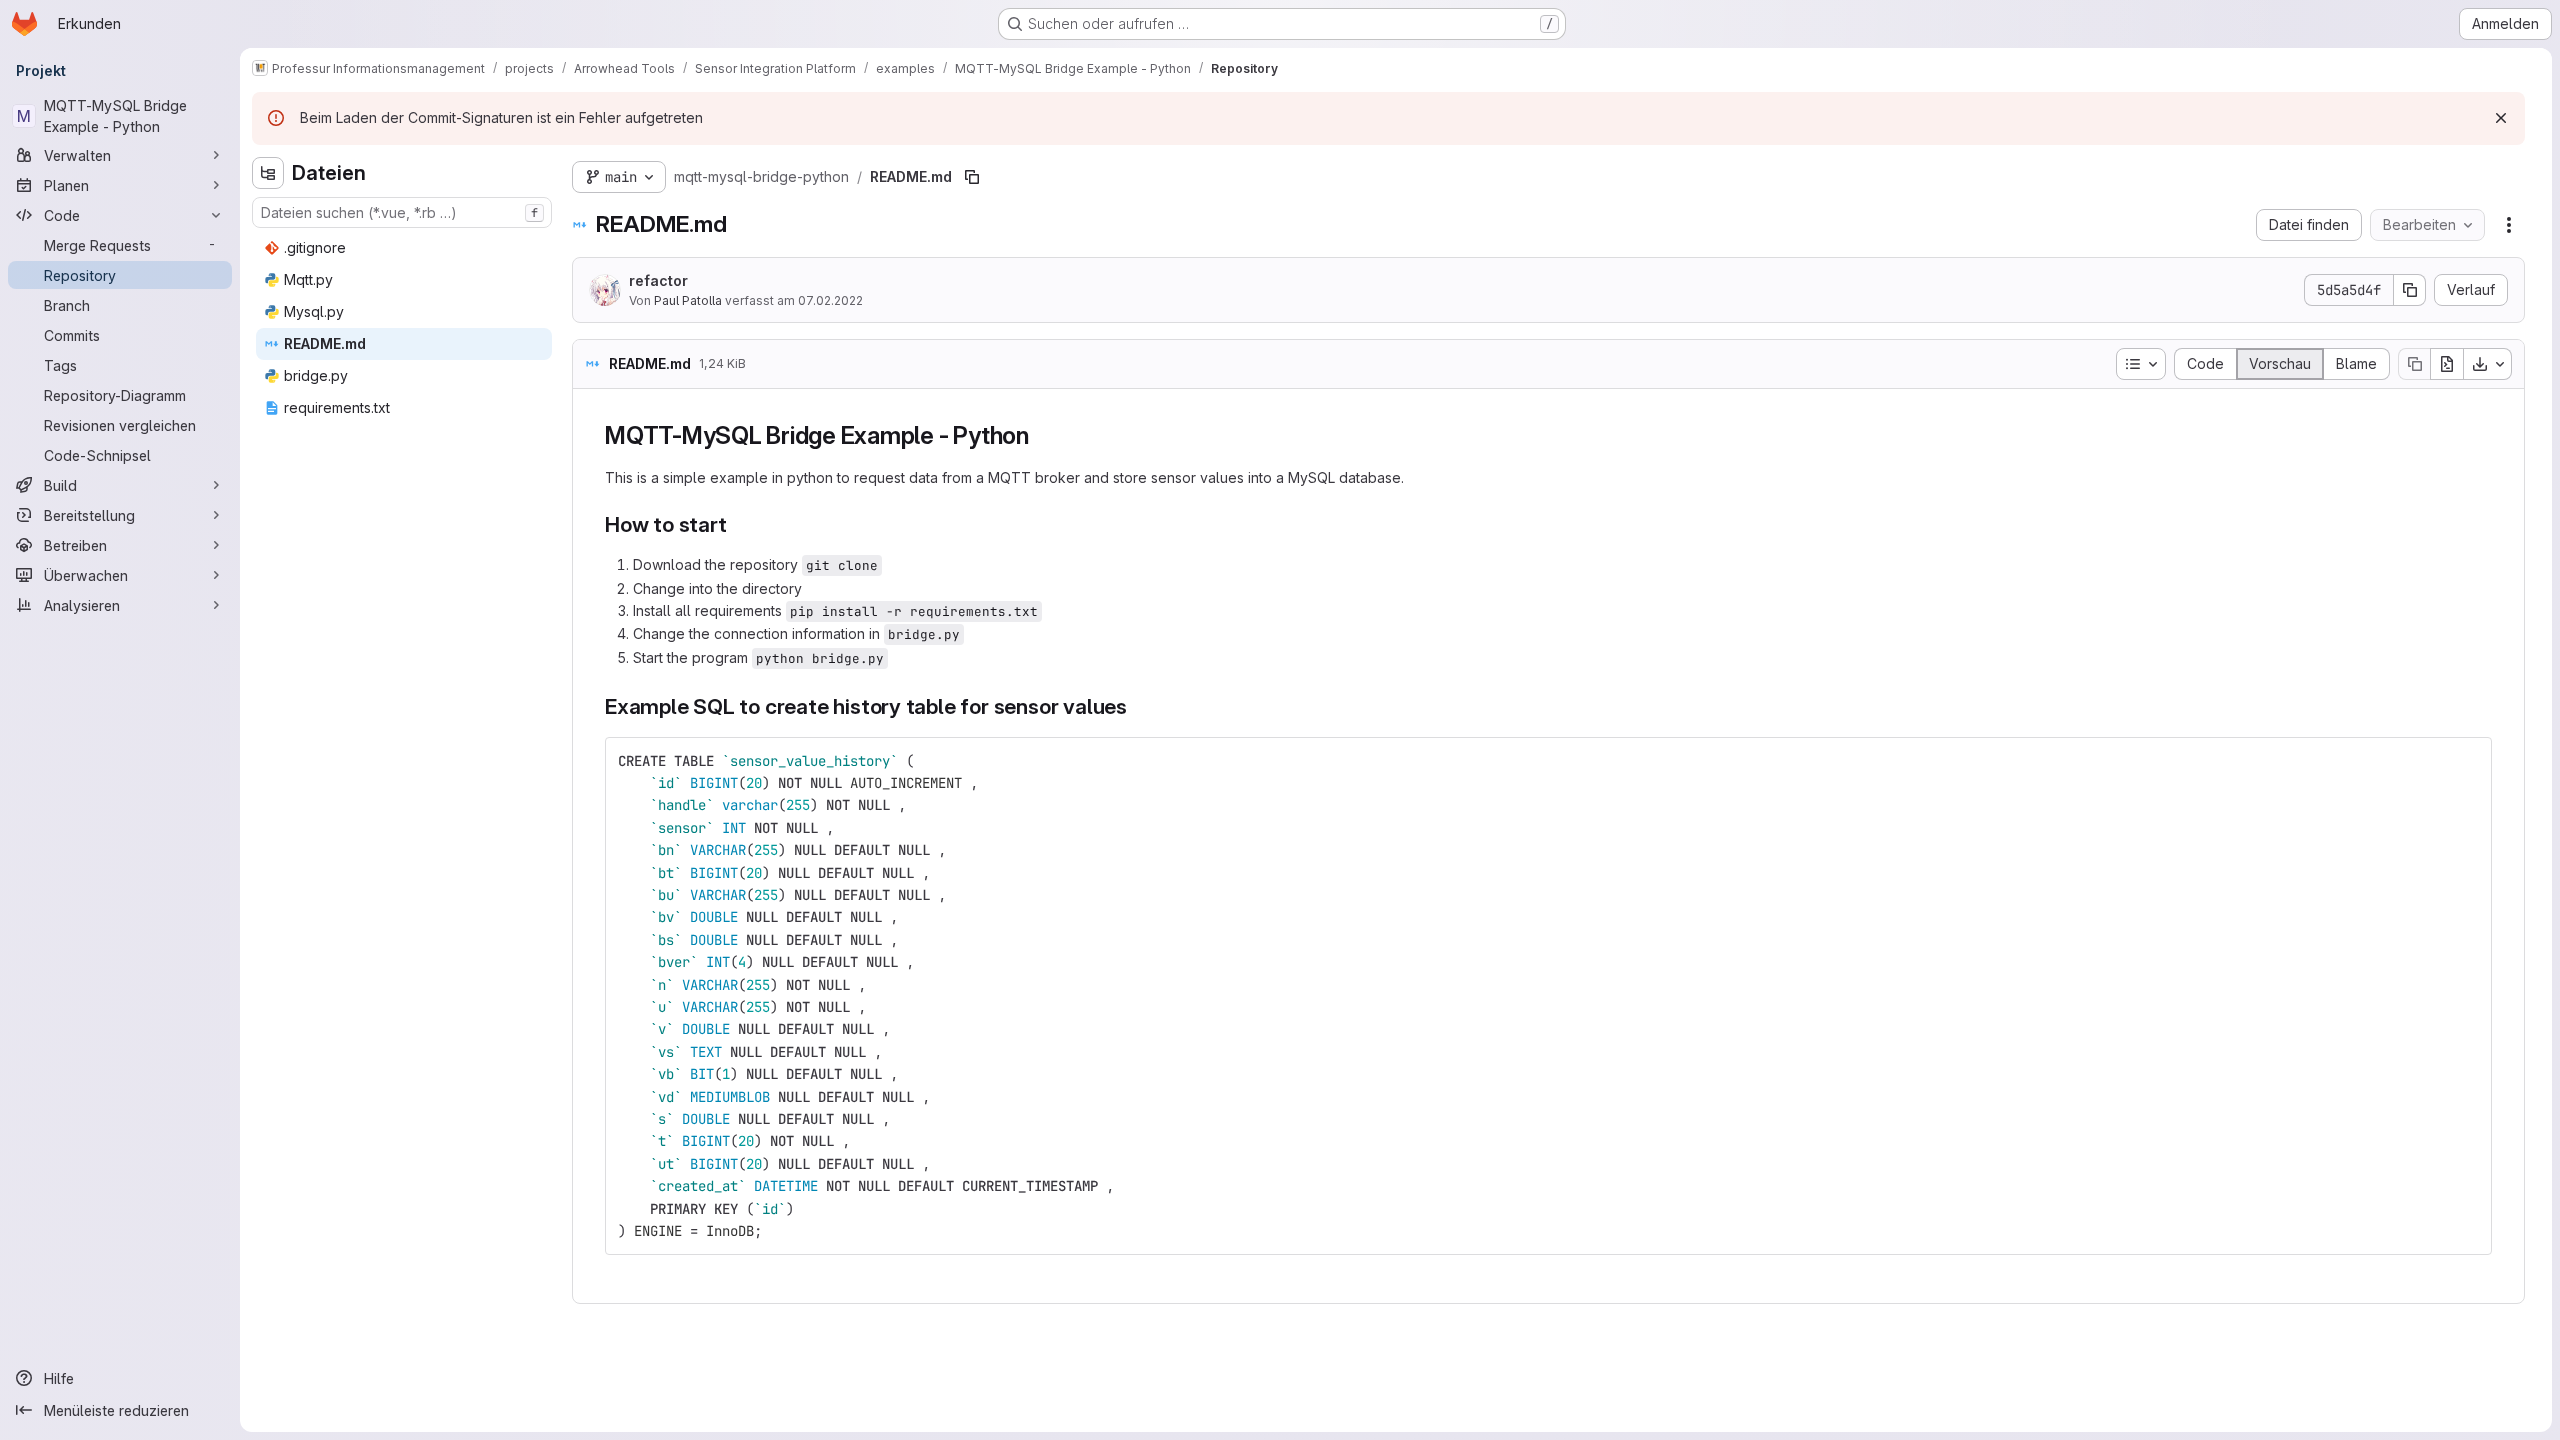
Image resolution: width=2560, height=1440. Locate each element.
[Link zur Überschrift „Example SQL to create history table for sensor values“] (1138, 706)
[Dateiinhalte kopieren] (2414, 364)
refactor (658, 280)
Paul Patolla (688, 300)
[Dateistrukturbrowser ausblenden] (268, 173)
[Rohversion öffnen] (2447, 364)
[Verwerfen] (2501, 118)
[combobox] (402, 212)
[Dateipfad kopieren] (972, 177)
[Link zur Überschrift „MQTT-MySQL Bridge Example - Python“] (1042, 435)
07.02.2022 (830, 300)
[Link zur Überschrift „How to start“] (737, 524)
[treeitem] (404, 248)
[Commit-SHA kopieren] (2410, 290)
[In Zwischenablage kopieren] (2468, 761)
